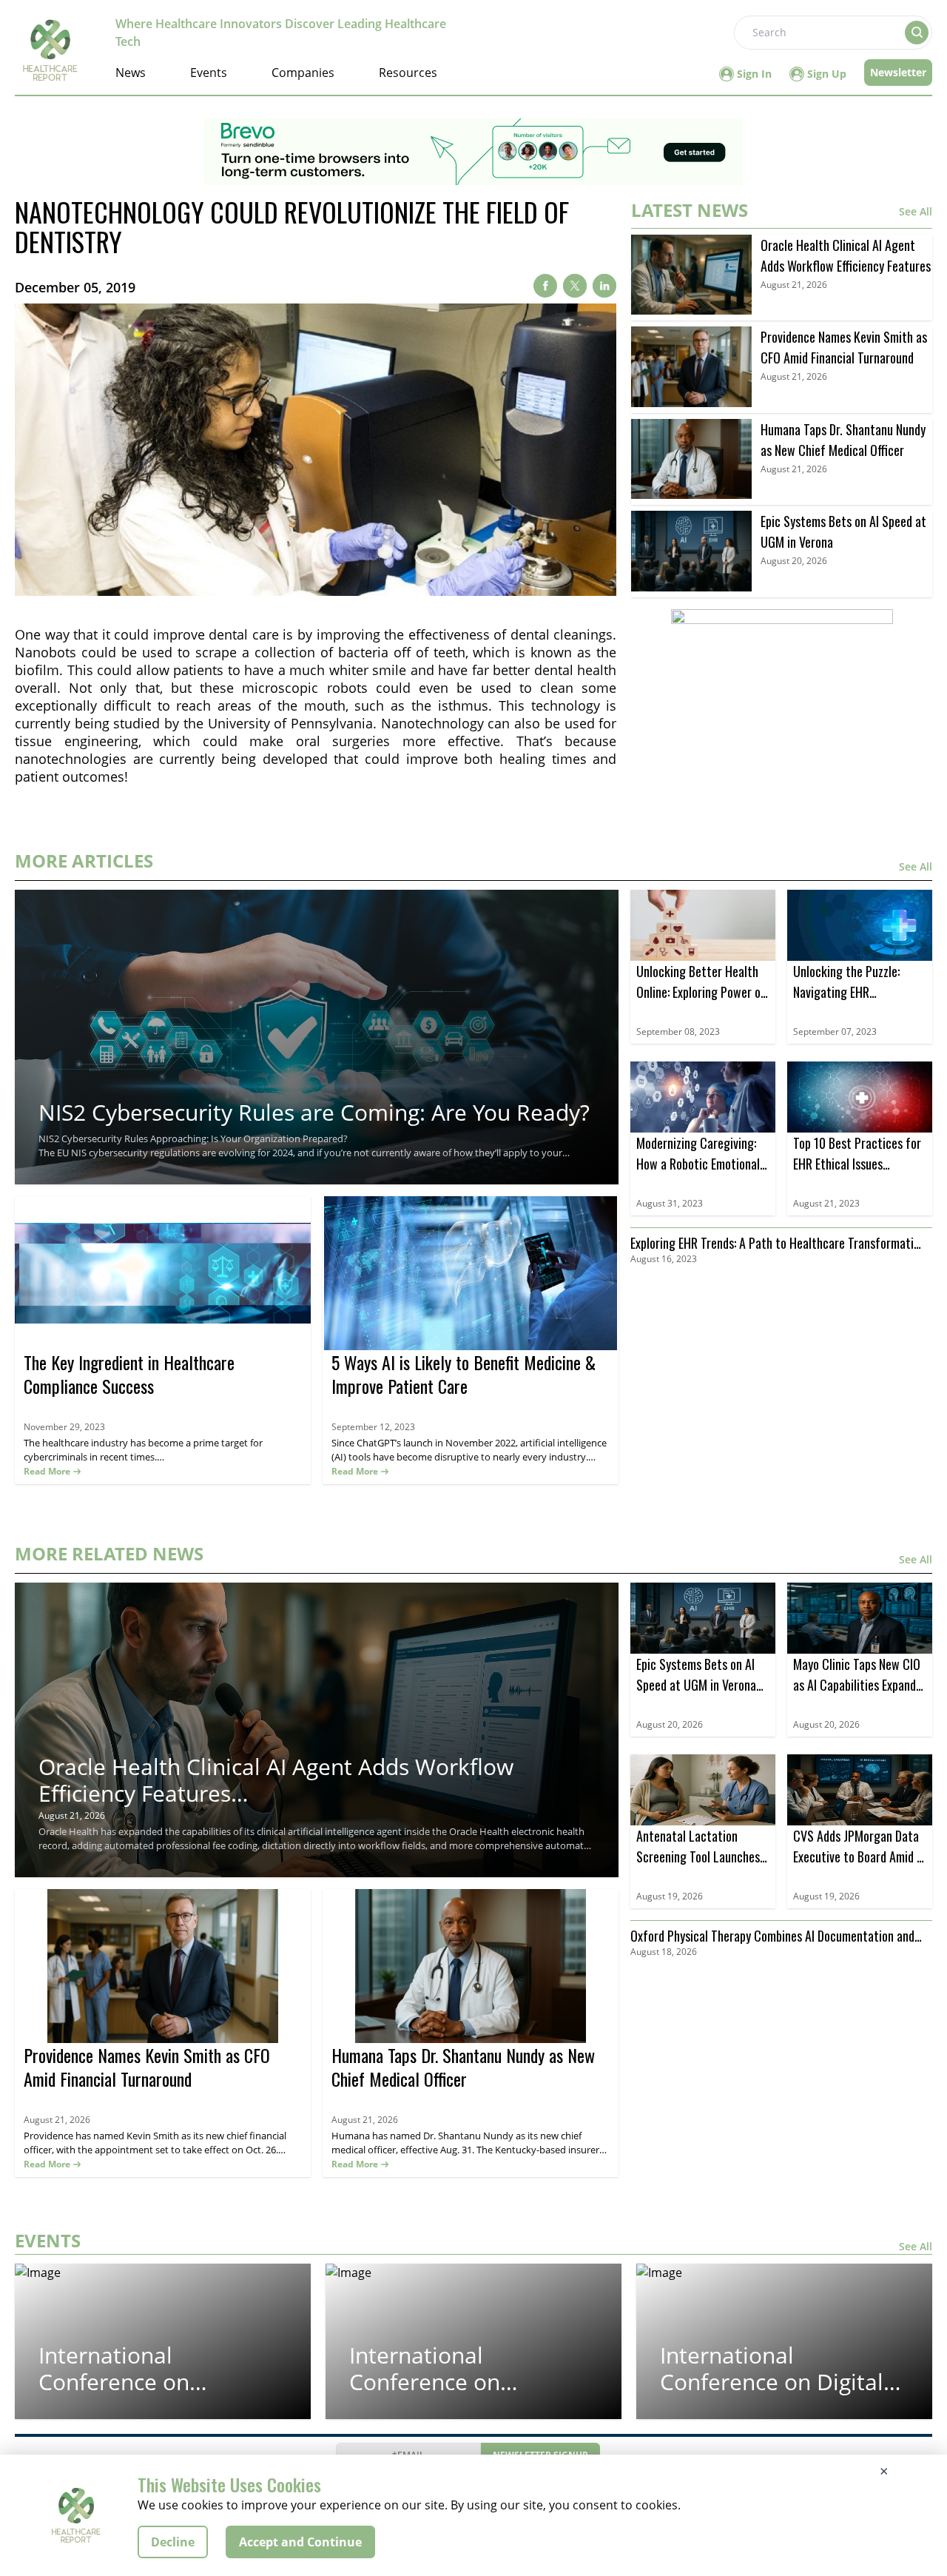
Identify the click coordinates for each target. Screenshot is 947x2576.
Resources (408, 73)
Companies (303, 73)
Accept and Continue (300, 2542)
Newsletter (898, 72)
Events (209, 73)
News (131, 73)
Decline (173, 2542)
